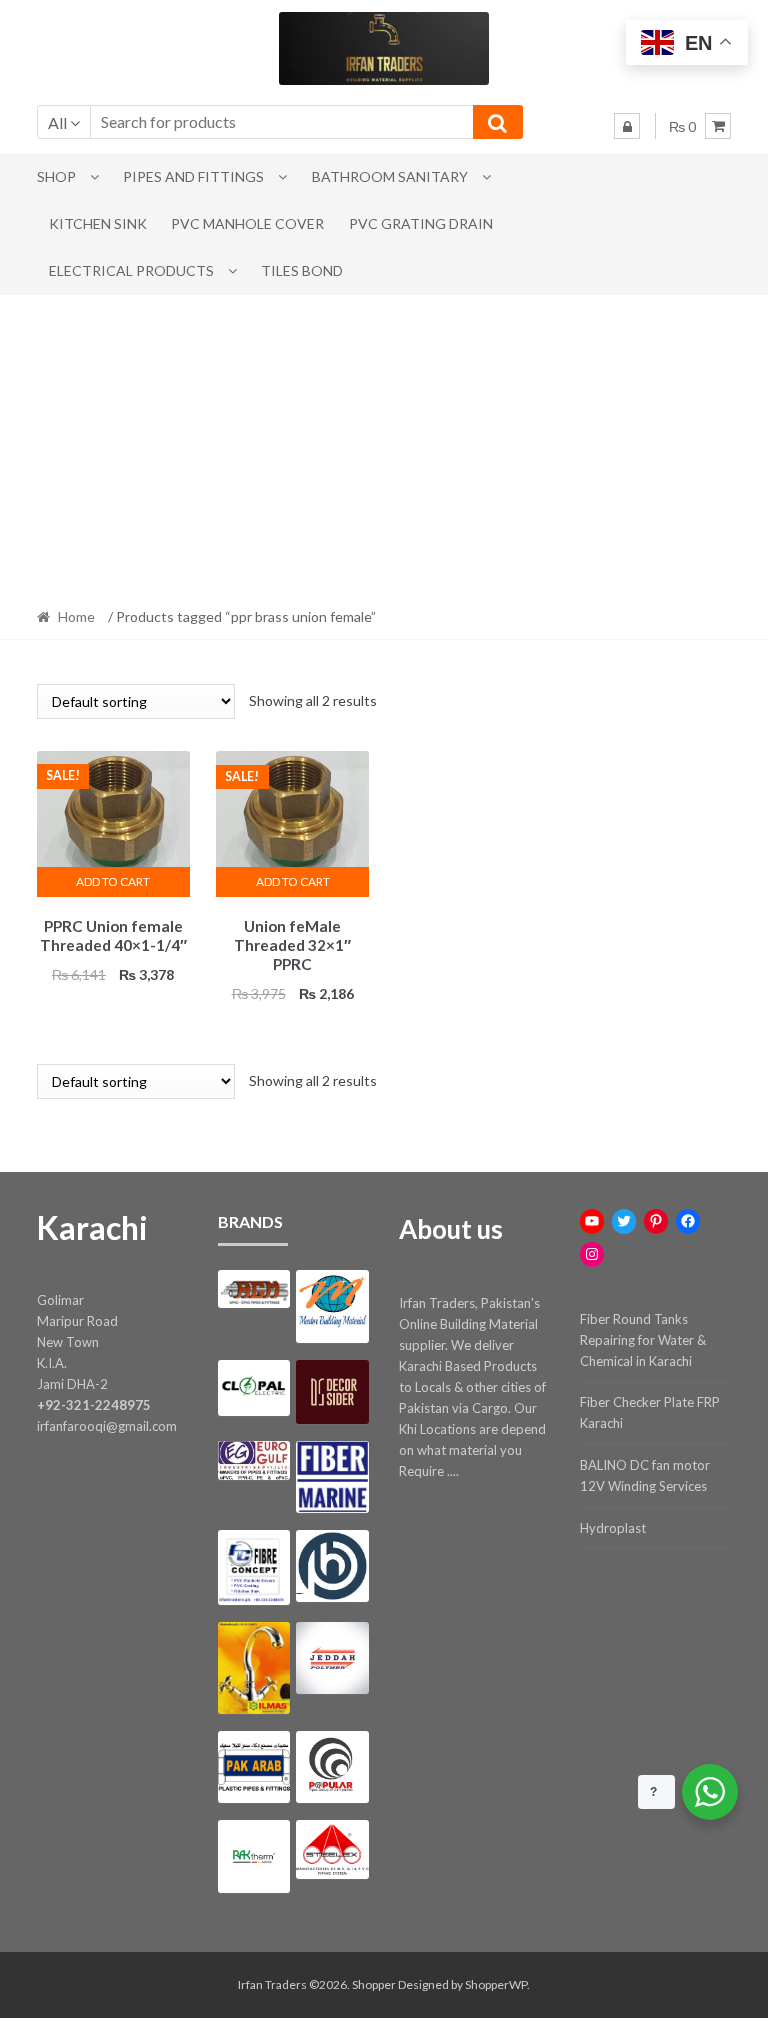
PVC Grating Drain (421, 223)
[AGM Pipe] (254, 1289)
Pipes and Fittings (193, 176)
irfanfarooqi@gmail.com (107, 1426)
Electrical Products (131, 270)
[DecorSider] (332, 1392)
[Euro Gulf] (254, 1460)
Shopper (374, 1984)
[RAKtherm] (254, 1856)
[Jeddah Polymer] (332, 1658)
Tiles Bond (302, 270)
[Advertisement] (384, 445)
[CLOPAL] (254, 1388)
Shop (56, 176)
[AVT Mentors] (332, 1306)
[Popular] (332, 1767)
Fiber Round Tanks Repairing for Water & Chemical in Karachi (643, 1340)
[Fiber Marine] (332, 1476)
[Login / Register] (627, 126)
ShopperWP (496, 1984)
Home (76, 616)
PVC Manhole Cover (247, 223)
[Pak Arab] (254, 1767)
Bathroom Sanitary (390, 176)
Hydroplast (613, 1528)
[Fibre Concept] (254, 1567)
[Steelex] (332, 1849)
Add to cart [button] (113, 881)
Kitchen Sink (98, 223)
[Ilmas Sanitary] (254, 1668)
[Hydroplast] (332, 1566)
